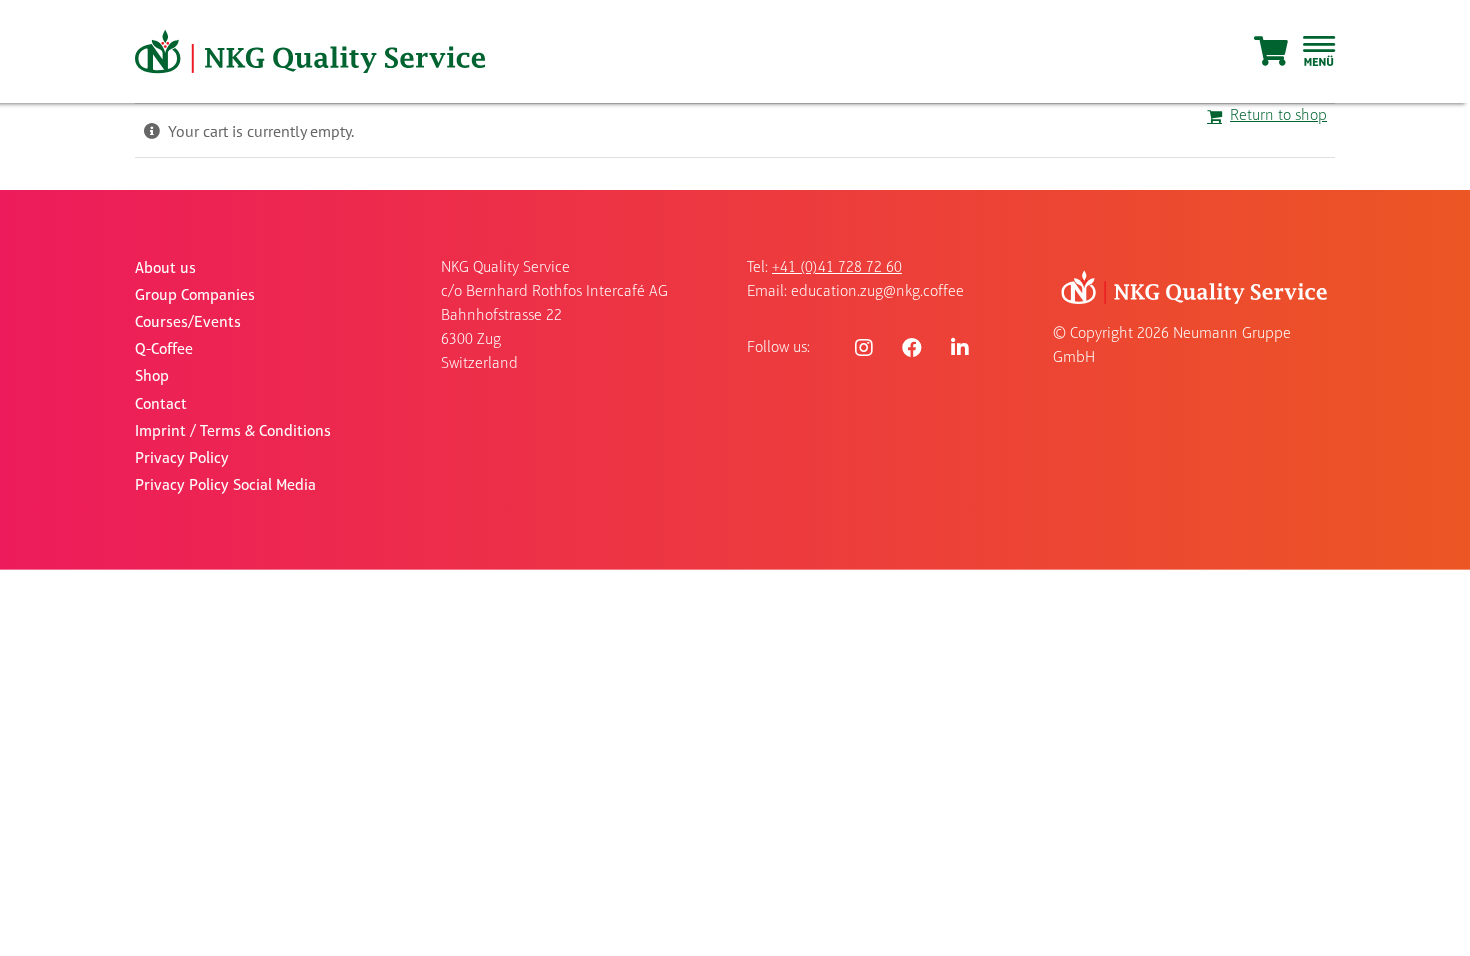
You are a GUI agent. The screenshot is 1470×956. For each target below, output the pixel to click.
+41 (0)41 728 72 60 (837, 268)
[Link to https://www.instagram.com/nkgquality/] (864, 348)
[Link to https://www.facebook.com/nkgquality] (912, 348)
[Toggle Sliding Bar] (1319, 52)
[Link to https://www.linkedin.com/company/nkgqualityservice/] (960, 348)
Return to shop (1278, 116)
